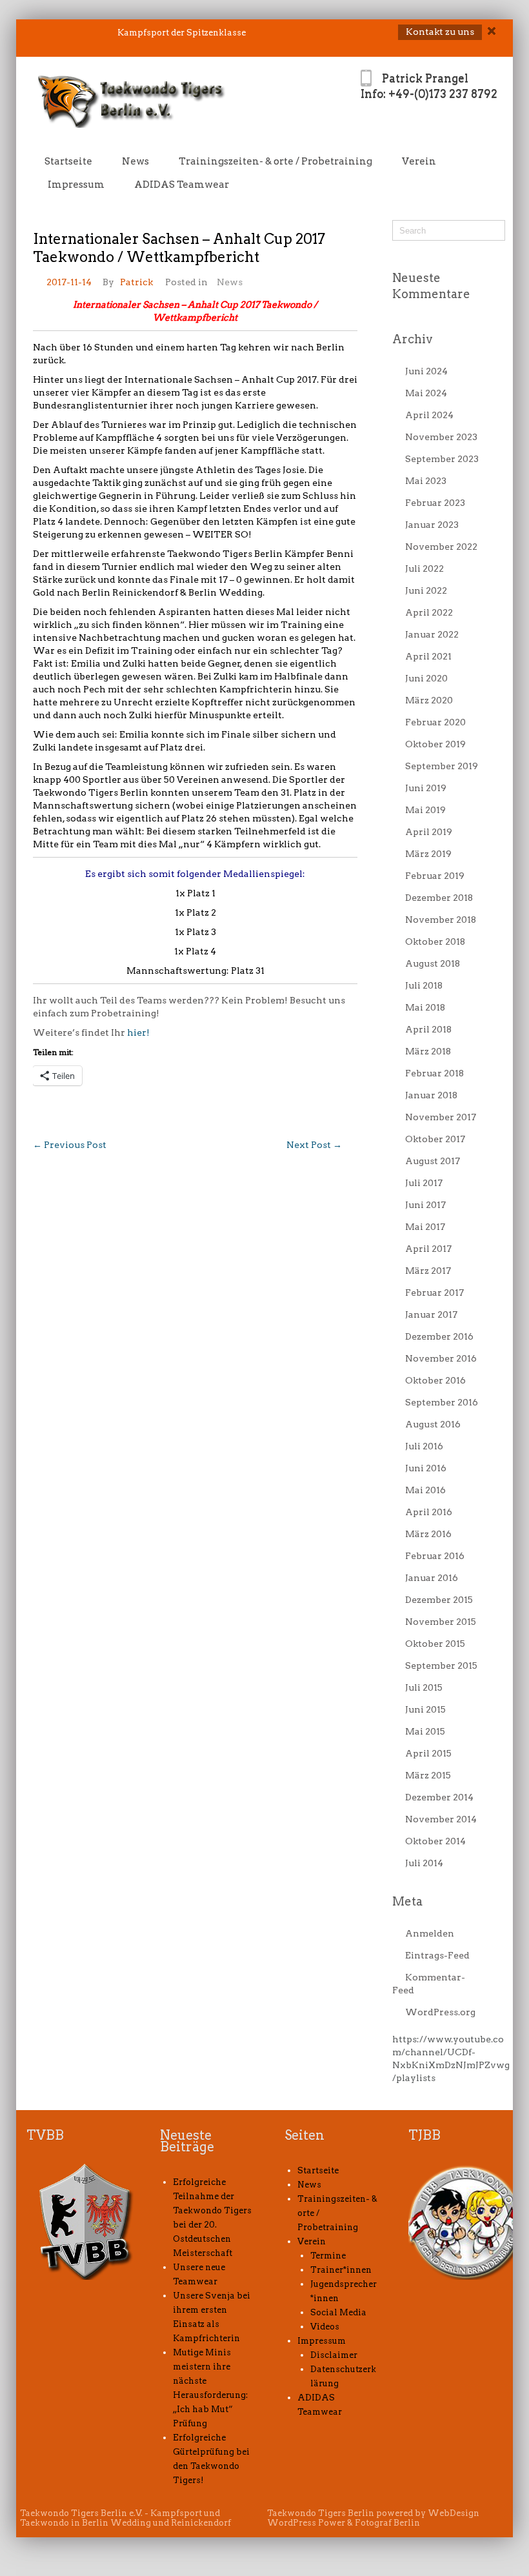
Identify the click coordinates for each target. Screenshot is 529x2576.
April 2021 (428, 656)
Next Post (314, 1145)
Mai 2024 (426, 393)
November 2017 (441, 1117)
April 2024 (429, 415)
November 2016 (441, 1358)
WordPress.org (440, 2012)
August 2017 (433, 1161)
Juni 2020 (426, 678)
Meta (407, 1901)
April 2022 (429, 612)
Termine (328, 2256)
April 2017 (428, 1249)
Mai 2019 (425, 810)
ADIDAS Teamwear (182, 185)
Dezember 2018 (439, 898)
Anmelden (430, 1933)
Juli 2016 (424, 1446)
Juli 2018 (424, 985)
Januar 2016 (432, 1578)
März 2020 (429, 700)
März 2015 (428, 1775)
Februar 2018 (434, 1073)
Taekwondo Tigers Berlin (321, 2513)
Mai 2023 (426, 481)
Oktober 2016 (435, 1380)
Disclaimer (334, 2355)
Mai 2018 (425, 1007)
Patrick (136, 282)
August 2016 (433, 1424)
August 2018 (433, 963)
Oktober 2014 (435, 1841)
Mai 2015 (425, 1731)
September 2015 (441, 1665)
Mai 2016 (425, 1490)
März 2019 (428, 854)
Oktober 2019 (435, 744)
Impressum (76, 185)
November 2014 (441, 1819)
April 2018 (428, 1029)
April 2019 (429, 832)
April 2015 (428, 1753)
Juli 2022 (424, 569)
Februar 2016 (435, 1556)
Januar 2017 (431, 1314)
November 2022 (441, 547)
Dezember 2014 (439, 1797)
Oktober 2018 (435, 941)
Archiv (413, 339)
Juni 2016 (426, 1468)
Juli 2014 (424, 1863)
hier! (138, 1032)
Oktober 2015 (435, 1644)
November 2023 (441, 437)
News (135, 161)
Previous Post (70, 1145)
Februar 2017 (434, 1293)
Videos (325, 2327)
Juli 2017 (424, 1183)
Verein (419, 161)
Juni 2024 (426, 371)
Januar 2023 (432, 525)
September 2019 (442, 766)
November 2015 (441, 1622)
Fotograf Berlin (387, 2523)
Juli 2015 (424, 1687)
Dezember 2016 (439, 1336)
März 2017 (428, 1271)
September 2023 (442, 459)
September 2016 (442, 1402)
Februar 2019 (435, 876)
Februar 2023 (435, 503)
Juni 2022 (426, 590)
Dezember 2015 (439, 1600)
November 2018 (441, 920)
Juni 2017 (425, 1205)
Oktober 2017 (435, 1139)
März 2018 (428, 1051)
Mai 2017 (425, 1227)
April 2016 (429, 1512)
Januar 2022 (432, 634)
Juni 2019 (426, 788)
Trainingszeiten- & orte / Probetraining (275, 161)
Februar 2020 (435, 722)
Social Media (338, 2312)
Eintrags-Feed (437, 1955)
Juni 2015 (425, 1709)
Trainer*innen (341, 2270)
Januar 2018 (431, 1095)
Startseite (68, 161)
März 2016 (428, 1534)
